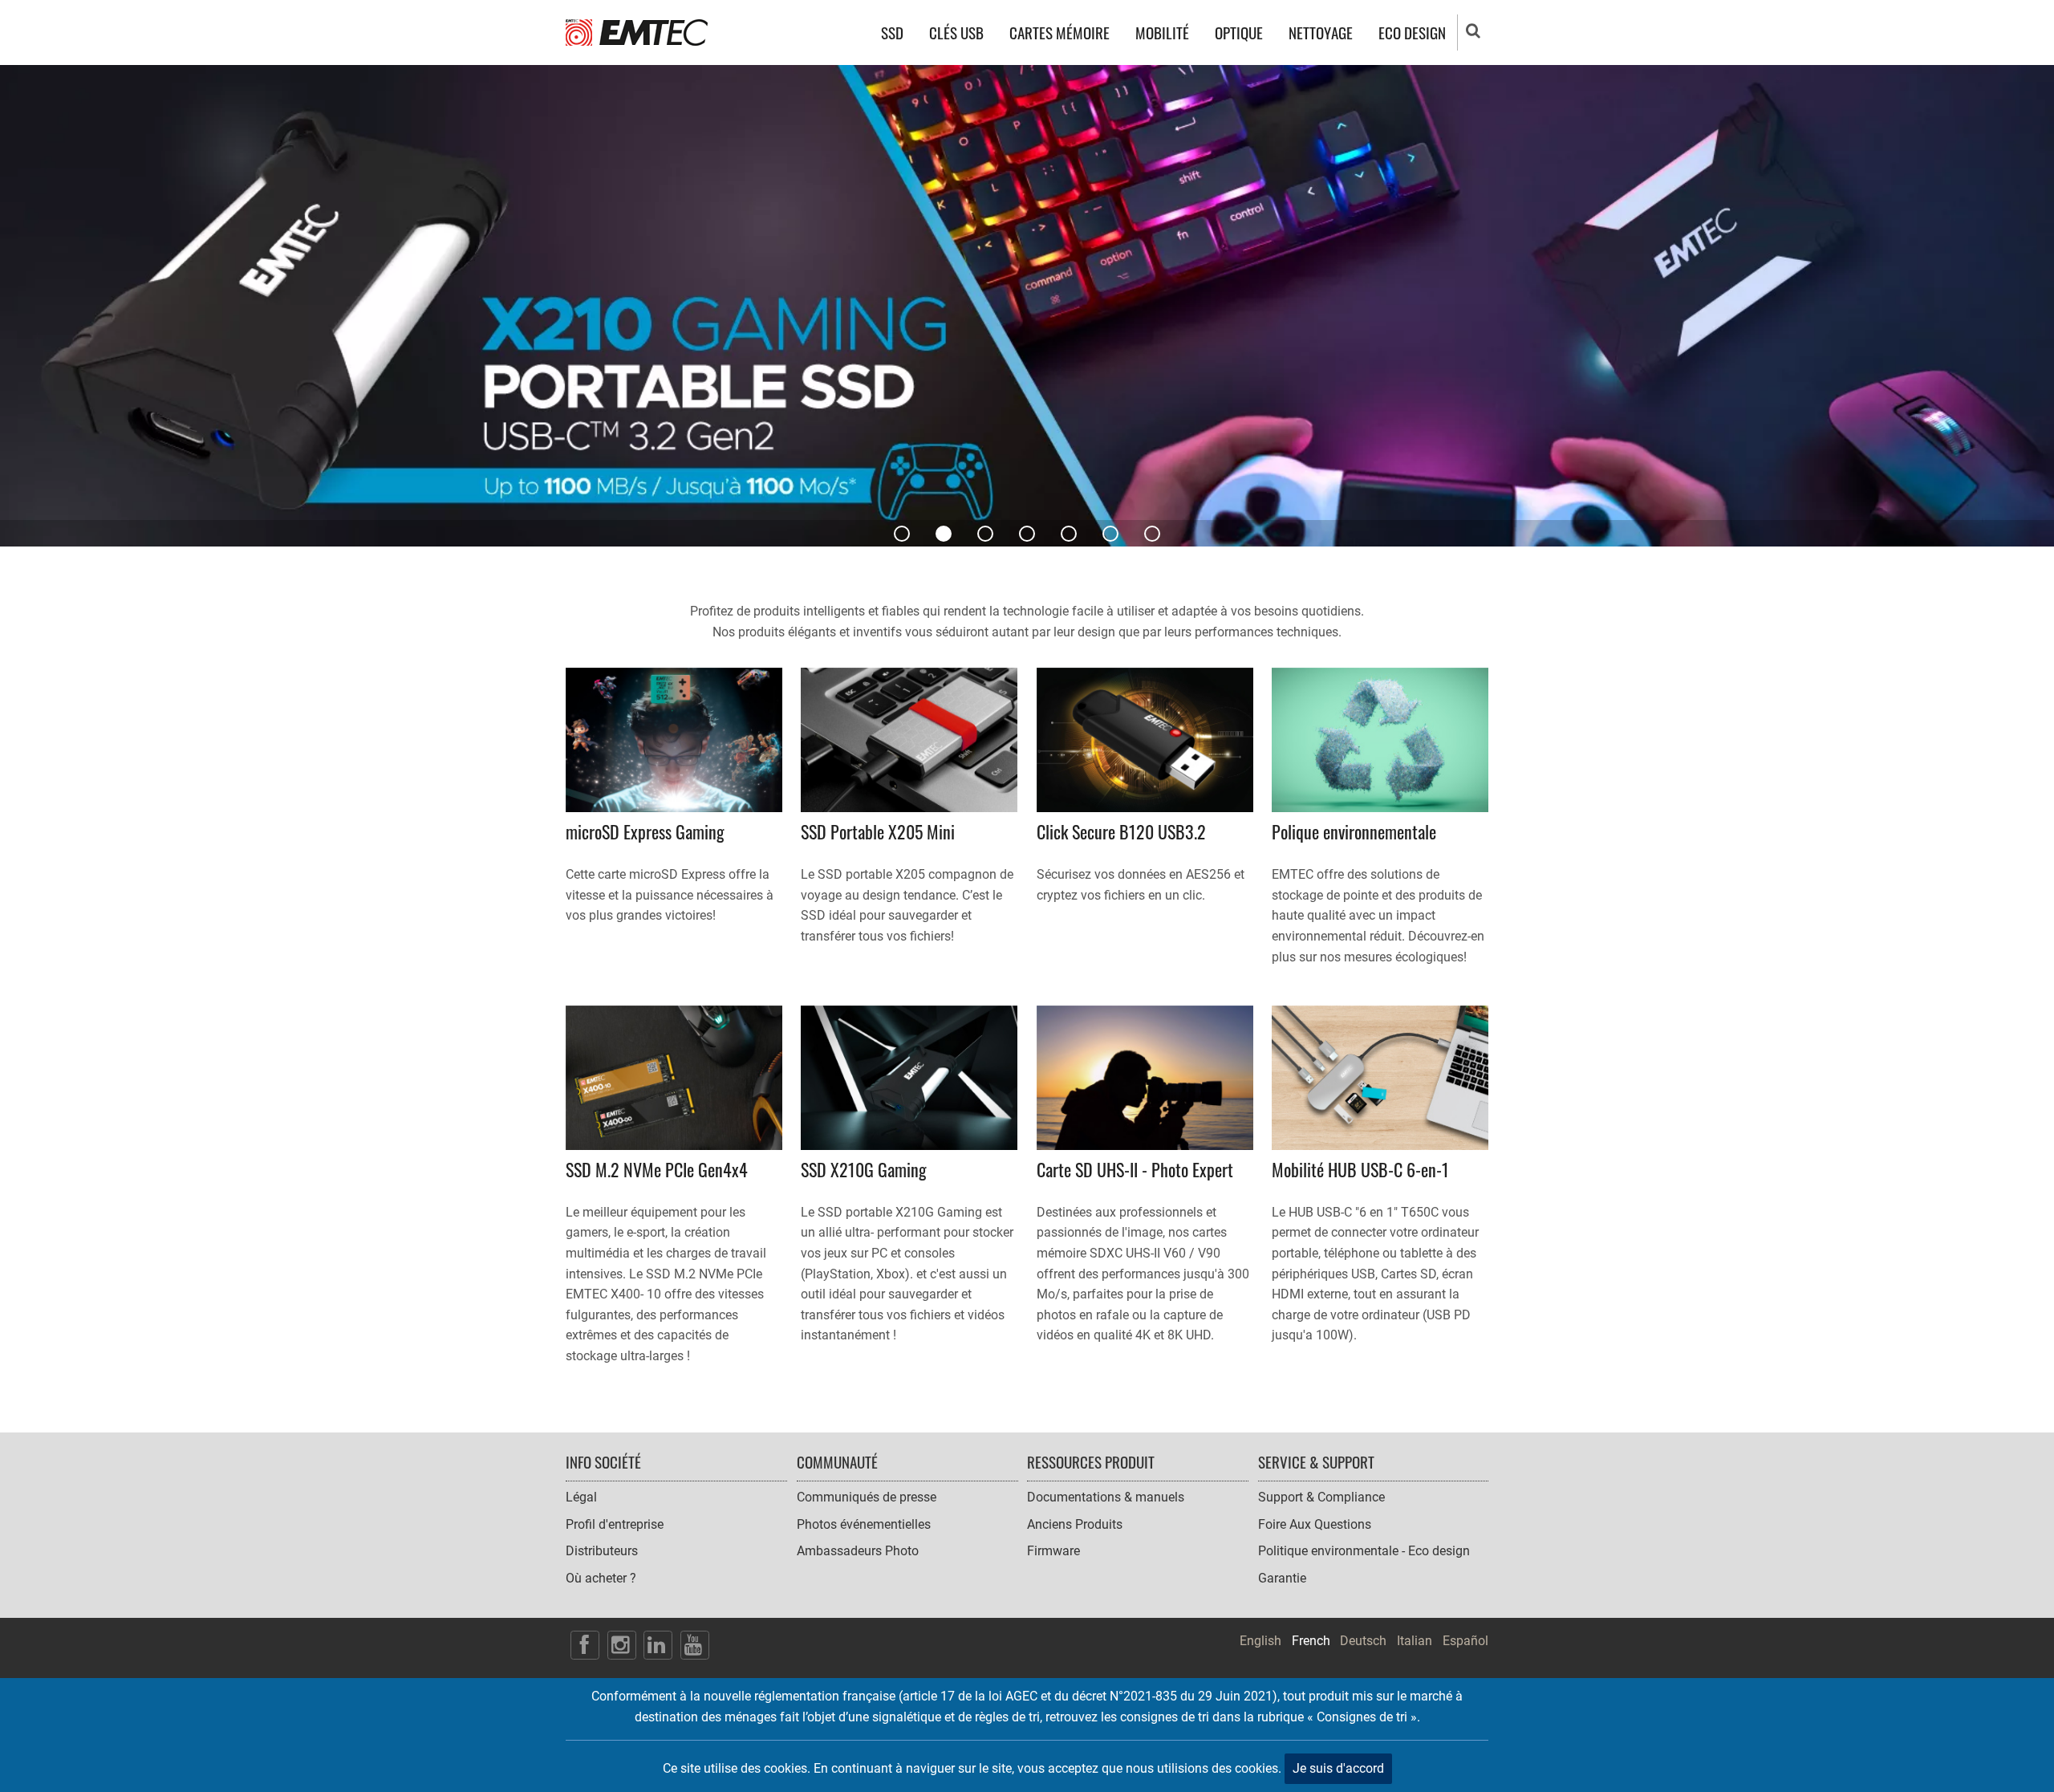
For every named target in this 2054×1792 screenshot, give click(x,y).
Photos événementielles (864, 1524)
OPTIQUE (1239, 33)
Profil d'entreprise (615, 1524)
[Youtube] (695, 1645)
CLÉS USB (956, 33)
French (1311, 1641)
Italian (1415, 1641)
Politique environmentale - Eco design (1364, 1551)
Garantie (1282, 1578)
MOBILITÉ (1162, 33)
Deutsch (1363, 1641)
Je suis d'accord (1338, 1768)
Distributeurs (602, 1551)
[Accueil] (637, 32)
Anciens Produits (1075, 1524)
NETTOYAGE (1321, 33)
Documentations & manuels (1106, 1497)
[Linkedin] (658, 1645)
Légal (581, 1497)
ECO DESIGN (1412, 33)
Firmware (1053, 1551)
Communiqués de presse (867, 1497)
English (1260, 1641)
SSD (892, 33)
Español (1465, 1641)
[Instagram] (622, 1645)
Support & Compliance (1321, 1497)
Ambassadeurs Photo (858, 1551)
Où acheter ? (601, 1578)
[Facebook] (585, 1645)
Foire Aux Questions (1315, 1524)
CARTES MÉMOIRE (1059, 33)
